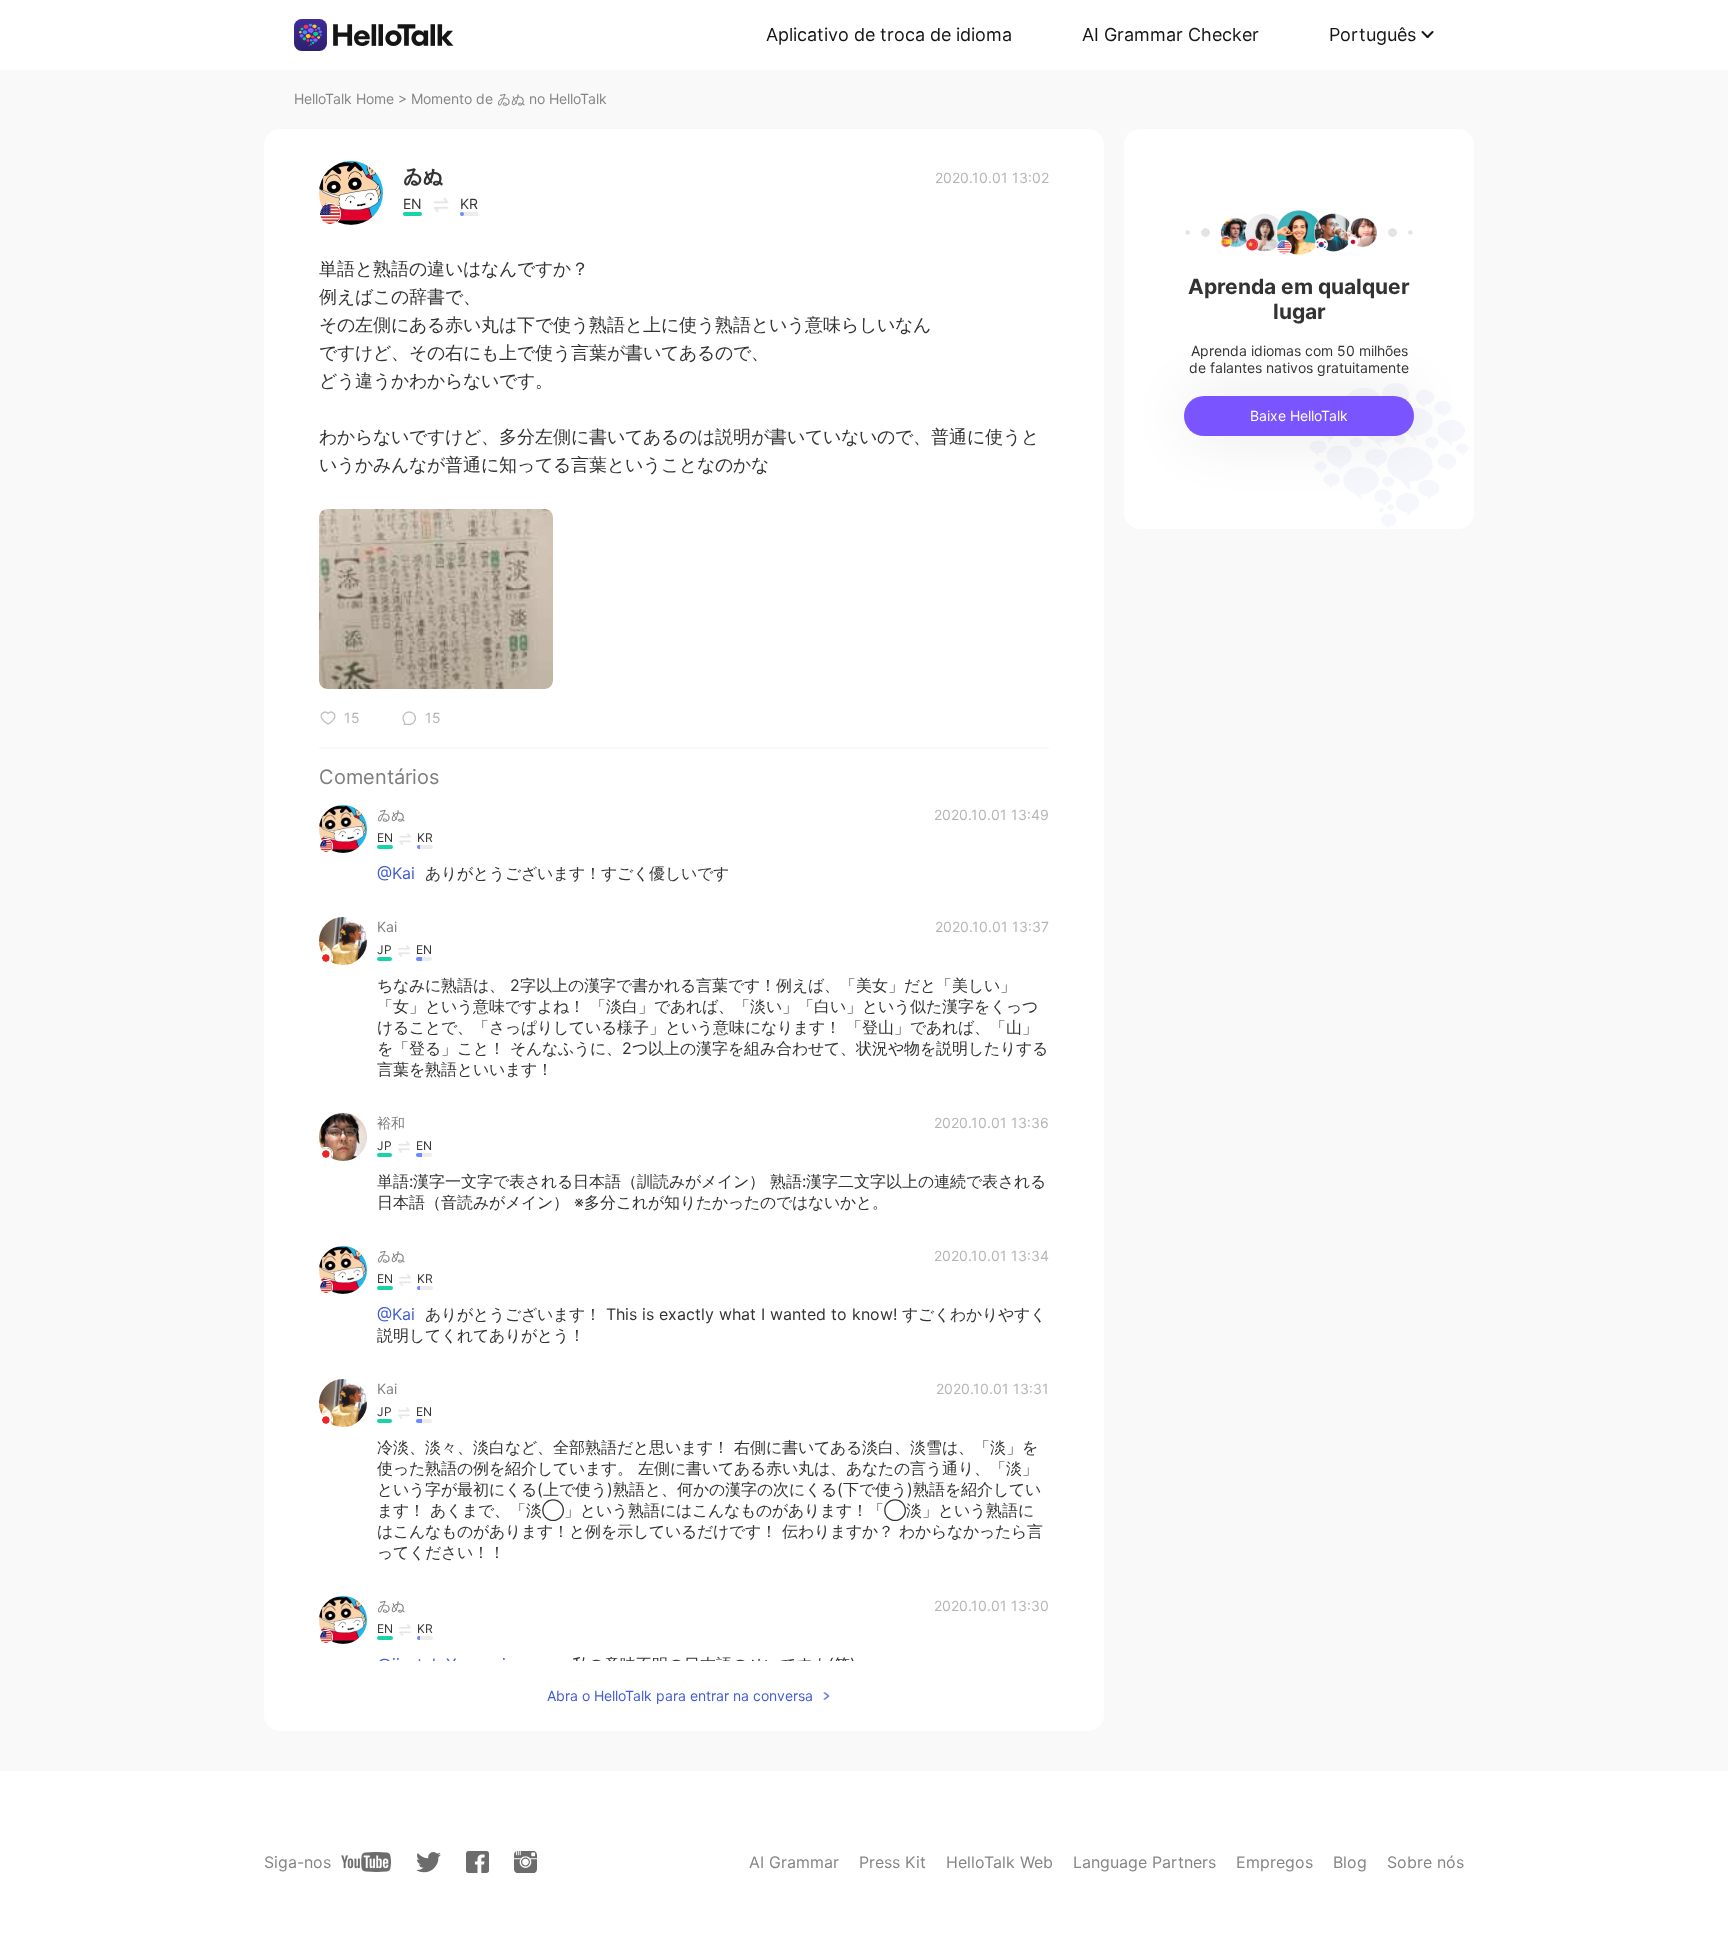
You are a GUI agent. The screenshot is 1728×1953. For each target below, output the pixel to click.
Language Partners (1144, 1862)
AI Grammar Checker (1170, 34)
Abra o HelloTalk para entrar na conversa (680, 1695)
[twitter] (428, 1862)
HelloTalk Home (344, 98)
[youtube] (366, 1862)
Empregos (1274, 1862)
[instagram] (525, 1862)
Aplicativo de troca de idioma (889, 34)
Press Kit (892, 1862)
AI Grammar (794, 1862)
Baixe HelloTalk (1299, 415)
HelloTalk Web (999, 1862)
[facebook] (477, 1862)
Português (1372, 34)
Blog (1350, 1862)
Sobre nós (1425, 1862)
